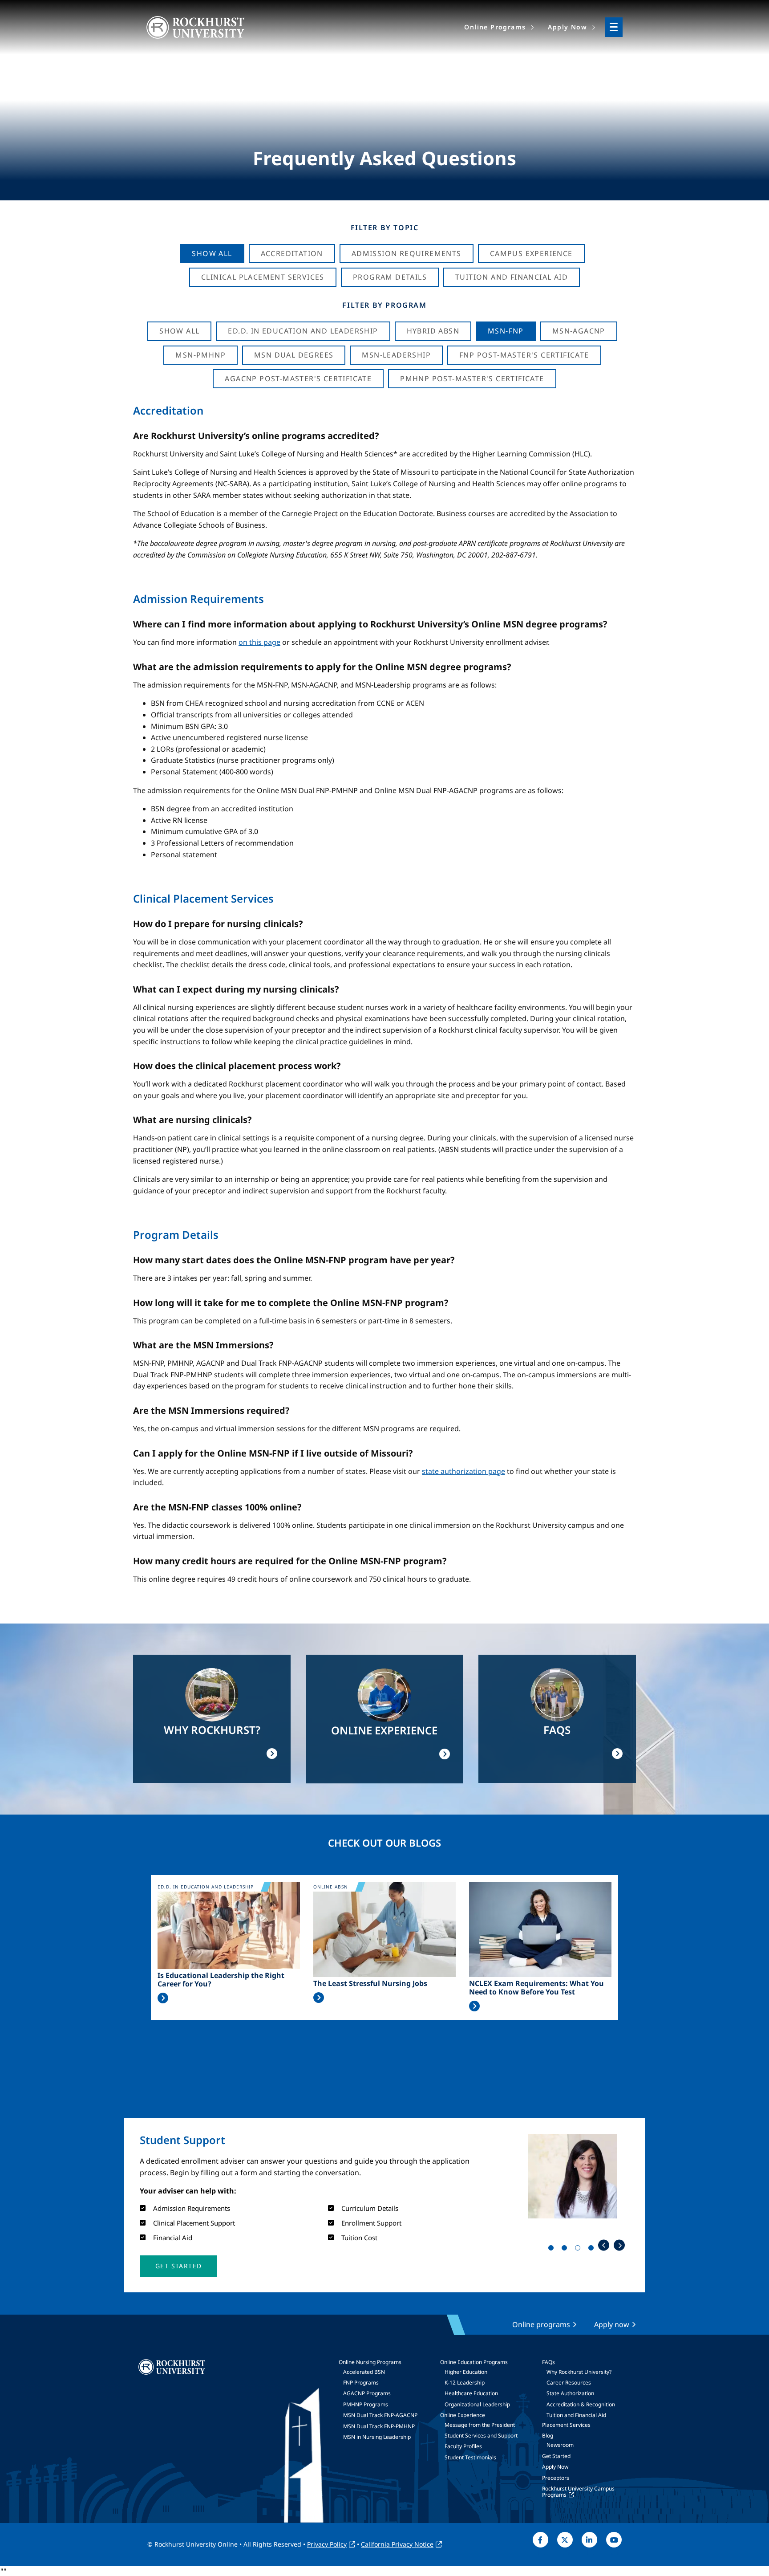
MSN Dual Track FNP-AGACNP (380, 2415)
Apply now (612, 2324)
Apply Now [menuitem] (567, 27)
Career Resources (569, 2383)
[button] (178, 2266)
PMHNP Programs (366, 2404)
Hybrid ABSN (433, 331)
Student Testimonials (470, 2457)
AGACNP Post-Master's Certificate (298, 378)
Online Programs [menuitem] (495, 27)
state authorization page (463, 1471)
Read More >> (163, 1998)
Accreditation (292, 253)
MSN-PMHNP (200, 355)
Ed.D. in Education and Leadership (303, 331)
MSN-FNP (506, 331)
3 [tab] (579, 2250)
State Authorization (570, 2393)
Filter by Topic (385, 228)
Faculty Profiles (463, 2446)
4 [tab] (593, 2250)
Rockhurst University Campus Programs (578, 2492)
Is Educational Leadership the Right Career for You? (221, 1980)
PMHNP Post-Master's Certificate (472, 378)
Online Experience (463, 2415)
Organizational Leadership (477, 2404)
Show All (212, 253)
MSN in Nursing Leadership (377, 2437)
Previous (604, 2245)
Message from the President (480, 2425)
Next (619, 2245)
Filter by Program (384, 305)
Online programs (541, 2324)
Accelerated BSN (364, 2372)
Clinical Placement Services (263, 277)
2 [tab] (566, 2250)
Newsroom (560, 2445)
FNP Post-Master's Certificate (524, 355)
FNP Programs (361, 2383)
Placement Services (566, 2425)
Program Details (390, 277)
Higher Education (466, 2372)
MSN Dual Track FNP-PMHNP (379, 2426)
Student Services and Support (481, 2436)
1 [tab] (553, 2250)
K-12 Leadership (465, 2383)
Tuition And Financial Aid (512, 277)
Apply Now (555, 2467)
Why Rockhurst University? (579, 2372)
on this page (259, 642)
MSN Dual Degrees (294, 355)
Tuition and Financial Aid (576, 2415)
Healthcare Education (471, 2393)
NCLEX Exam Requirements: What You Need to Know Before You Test (536, 1988)
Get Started (556, 2456)
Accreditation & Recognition (581, 2404)
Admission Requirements (407, 253)
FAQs (548, 2362)
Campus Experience (531, 253)
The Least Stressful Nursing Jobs (370, 1984)
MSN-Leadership (396, 355)
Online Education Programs (474, 2362)
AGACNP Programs (367, 2393)
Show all (179, 331)
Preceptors (556, 2478)
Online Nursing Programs (370, 2362)
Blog (548, 2436)
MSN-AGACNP (579, 331)
